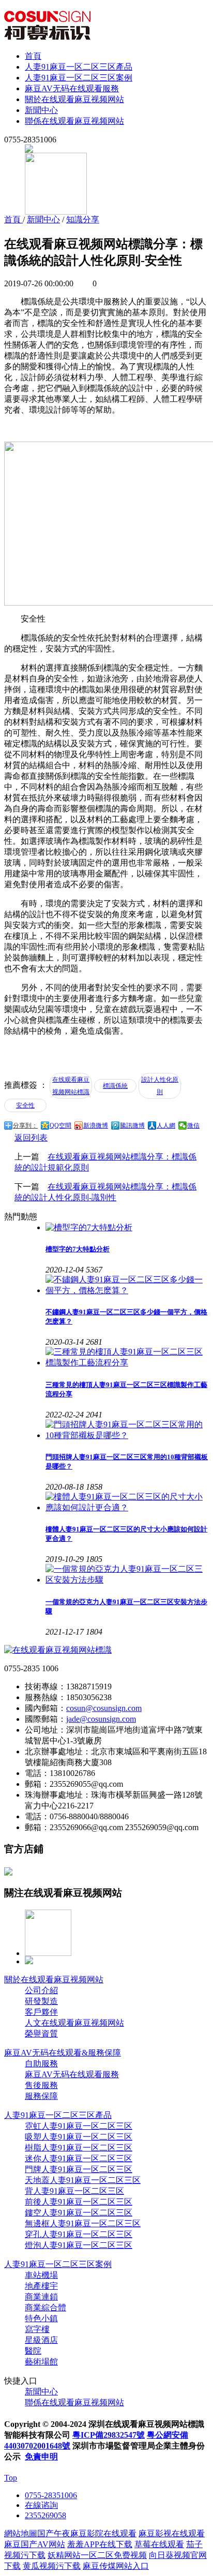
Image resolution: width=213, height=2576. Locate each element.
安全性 (25, 1105)
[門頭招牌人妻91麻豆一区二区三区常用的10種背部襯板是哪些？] (127, 1430)
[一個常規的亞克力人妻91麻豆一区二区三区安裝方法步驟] (127, 1575)
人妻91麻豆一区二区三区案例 (79, 78)
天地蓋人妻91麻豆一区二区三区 (83, 2180)
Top (11, 2478)
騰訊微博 (132, 1126)
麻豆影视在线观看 (172, 2533)
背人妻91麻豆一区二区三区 (74, 2191)
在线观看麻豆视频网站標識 (71, 1086)
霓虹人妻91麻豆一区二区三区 (79, 2126)
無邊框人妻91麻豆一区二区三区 (83, 2223)
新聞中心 (41, 110)
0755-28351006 (51, 2495)
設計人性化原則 (160, 1086)
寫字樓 (37, 2329)
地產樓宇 (41, 2286)
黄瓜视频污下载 (52, 2566)
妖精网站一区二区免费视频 (97, 2555)
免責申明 (41, 2457)
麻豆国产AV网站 (35, 2544)
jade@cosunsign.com (101, 1719)
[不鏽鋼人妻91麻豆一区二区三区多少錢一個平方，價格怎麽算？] (127, 1285)
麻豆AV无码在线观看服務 (72, 88)
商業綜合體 (45, 2308)
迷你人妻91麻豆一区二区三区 (79, 2158)
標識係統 (115, 1086)
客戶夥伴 (41, 2012)
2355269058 (45, 2515)
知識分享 (83, 219)
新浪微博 (96, 1126)
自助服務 (41, 2064)
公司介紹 (41, 1990)
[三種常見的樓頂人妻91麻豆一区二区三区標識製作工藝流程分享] (127, 1358)
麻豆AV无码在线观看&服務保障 (63, 2053)
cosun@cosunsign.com (104, 1708)
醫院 (33, 2351)
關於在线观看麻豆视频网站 (74, 99)
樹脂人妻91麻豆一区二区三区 (79, 2148)
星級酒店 (41, 2340)
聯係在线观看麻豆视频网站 (74, 121)
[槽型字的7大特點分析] (127, 1228)
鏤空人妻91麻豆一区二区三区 (79, 2213)
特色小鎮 (41, 2318)
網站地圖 (21, 2533)
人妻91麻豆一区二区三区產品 (79, 67)
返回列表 (31, 1138)
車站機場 (41, 2275)
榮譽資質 (41, 2034)
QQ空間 (60, 1126)
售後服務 (41, 2085)
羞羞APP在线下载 (100, 2544)
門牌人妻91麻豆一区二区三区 (79, 2169)
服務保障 (41, 2096)
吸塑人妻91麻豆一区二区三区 (79, 2137)
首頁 (33, 56)
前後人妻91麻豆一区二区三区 (79, 2202)
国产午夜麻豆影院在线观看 (87, 2533)
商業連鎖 (41, 2297)
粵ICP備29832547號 (109, 2435)
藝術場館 (41, 2362)
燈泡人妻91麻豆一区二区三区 (79, 2245)
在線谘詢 (41, 2505)
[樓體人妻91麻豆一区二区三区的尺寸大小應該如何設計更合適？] (127, 1503)
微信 (193, 1126)
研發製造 (41, 2001)
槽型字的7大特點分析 (78, 1249)
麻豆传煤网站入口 (116, 2566)
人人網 (166, 1126)
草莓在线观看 (159, 2544)
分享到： (25, 1126)
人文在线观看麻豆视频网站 (74, 2023)
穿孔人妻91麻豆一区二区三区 (79, 2234)
